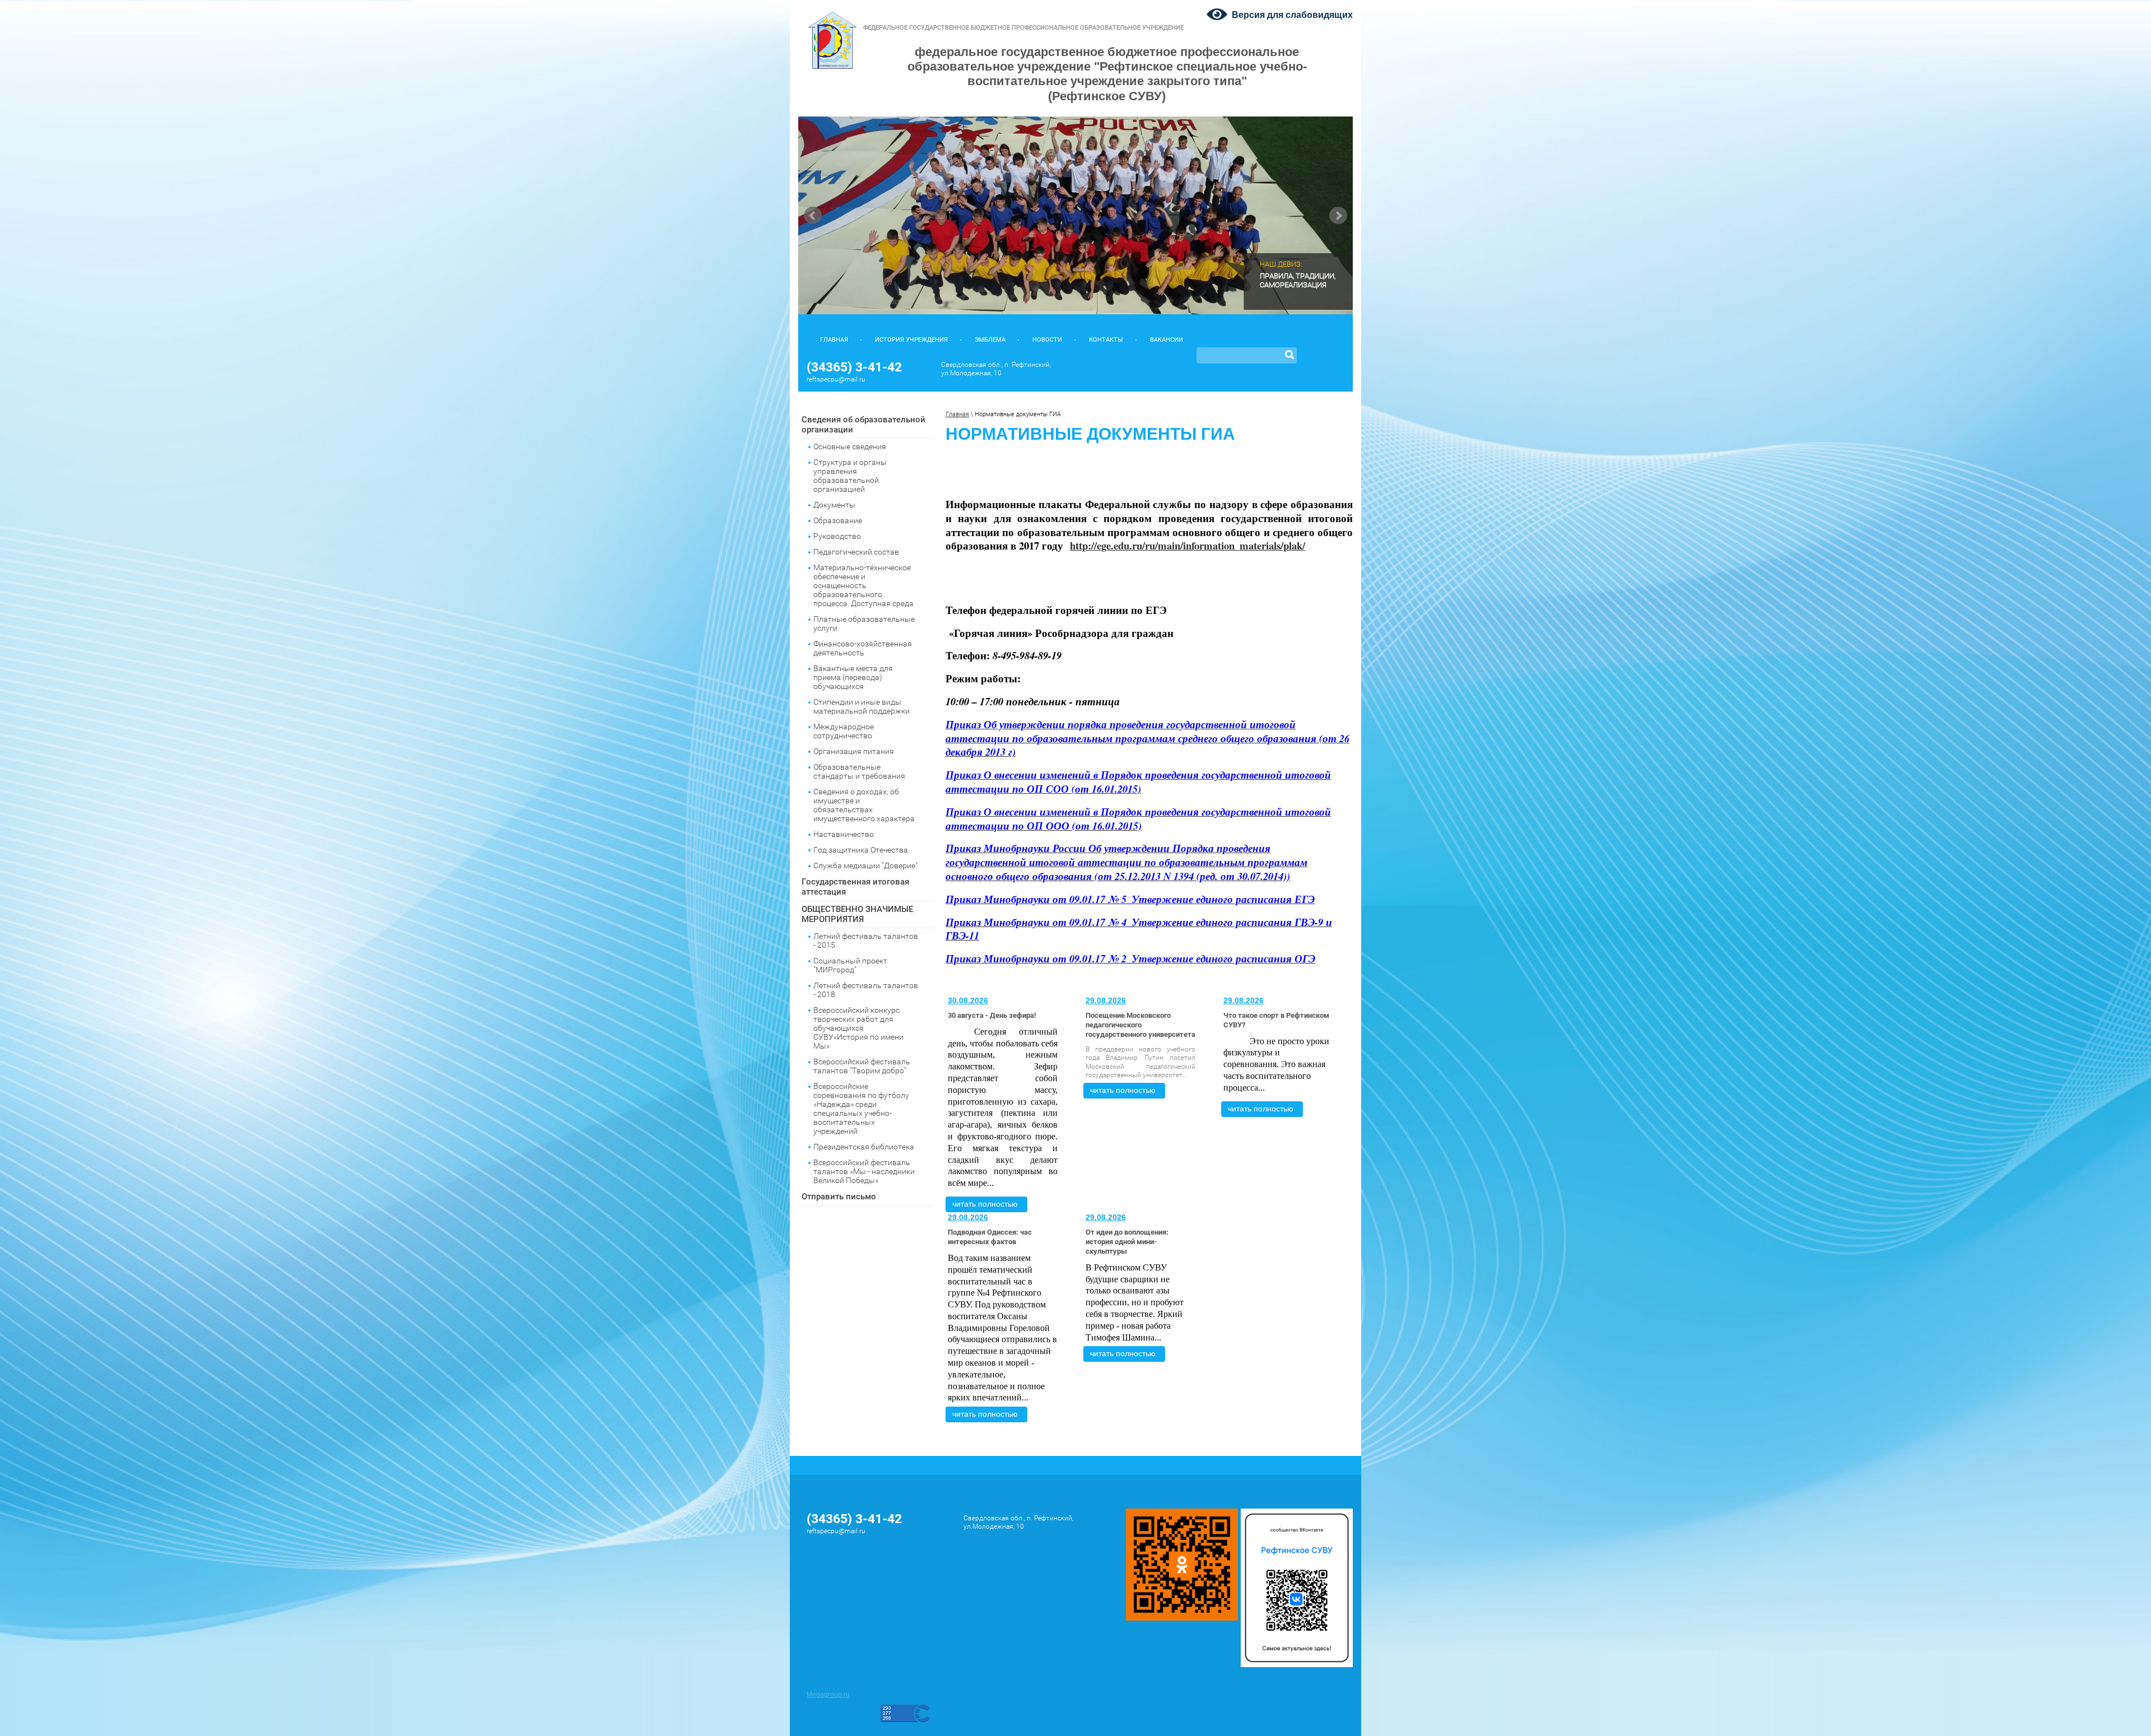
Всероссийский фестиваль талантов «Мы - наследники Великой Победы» (864, 1171)
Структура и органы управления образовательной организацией (850, 476)
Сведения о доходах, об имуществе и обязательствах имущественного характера (864, 805)
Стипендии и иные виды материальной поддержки (862, 706)
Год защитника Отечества (861, 850)
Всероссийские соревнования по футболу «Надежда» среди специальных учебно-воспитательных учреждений (861, 1109)
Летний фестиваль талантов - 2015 (866, 941)
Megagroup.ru (828, 1695)
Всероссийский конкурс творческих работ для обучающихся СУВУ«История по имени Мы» (858, 1028)
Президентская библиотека (864, 1147)
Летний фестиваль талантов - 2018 (866, 990)
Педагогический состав (856, 552)
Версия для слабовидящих (1292, 15)
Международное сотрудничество (844, 731)
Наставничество (844, 834)
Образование (838, 520)
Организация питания (854, 751)
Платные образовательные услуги (864, 623)
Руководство (837, 536)
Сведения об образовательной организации (863, 425)
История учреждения (911, 340)
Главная (834, 340)
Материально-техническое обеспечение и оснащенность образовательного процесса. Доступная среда (863, 585)
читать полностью (985, 1204)
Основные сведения (850, 446)
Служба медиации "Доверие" (865, 865)
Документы (834, 505)
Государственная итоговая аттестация (855, 887)
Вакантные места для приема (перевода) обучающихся (853, 677)
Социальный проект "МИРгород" (850, 965)
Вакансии (1167, 340)
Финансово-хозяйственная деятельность (863, 648)
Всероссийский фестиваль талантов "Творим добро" (862, 1066)
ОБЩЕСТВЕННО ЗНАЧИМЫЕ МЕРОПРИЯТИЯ (857, 914)
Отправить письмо (839, 1197)
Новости (1047, 340)
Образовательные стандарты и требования (859, 771)
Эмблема (990, 340)
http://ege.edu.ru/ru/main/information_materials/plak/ (1188, 545)
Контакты (1106, 340)
